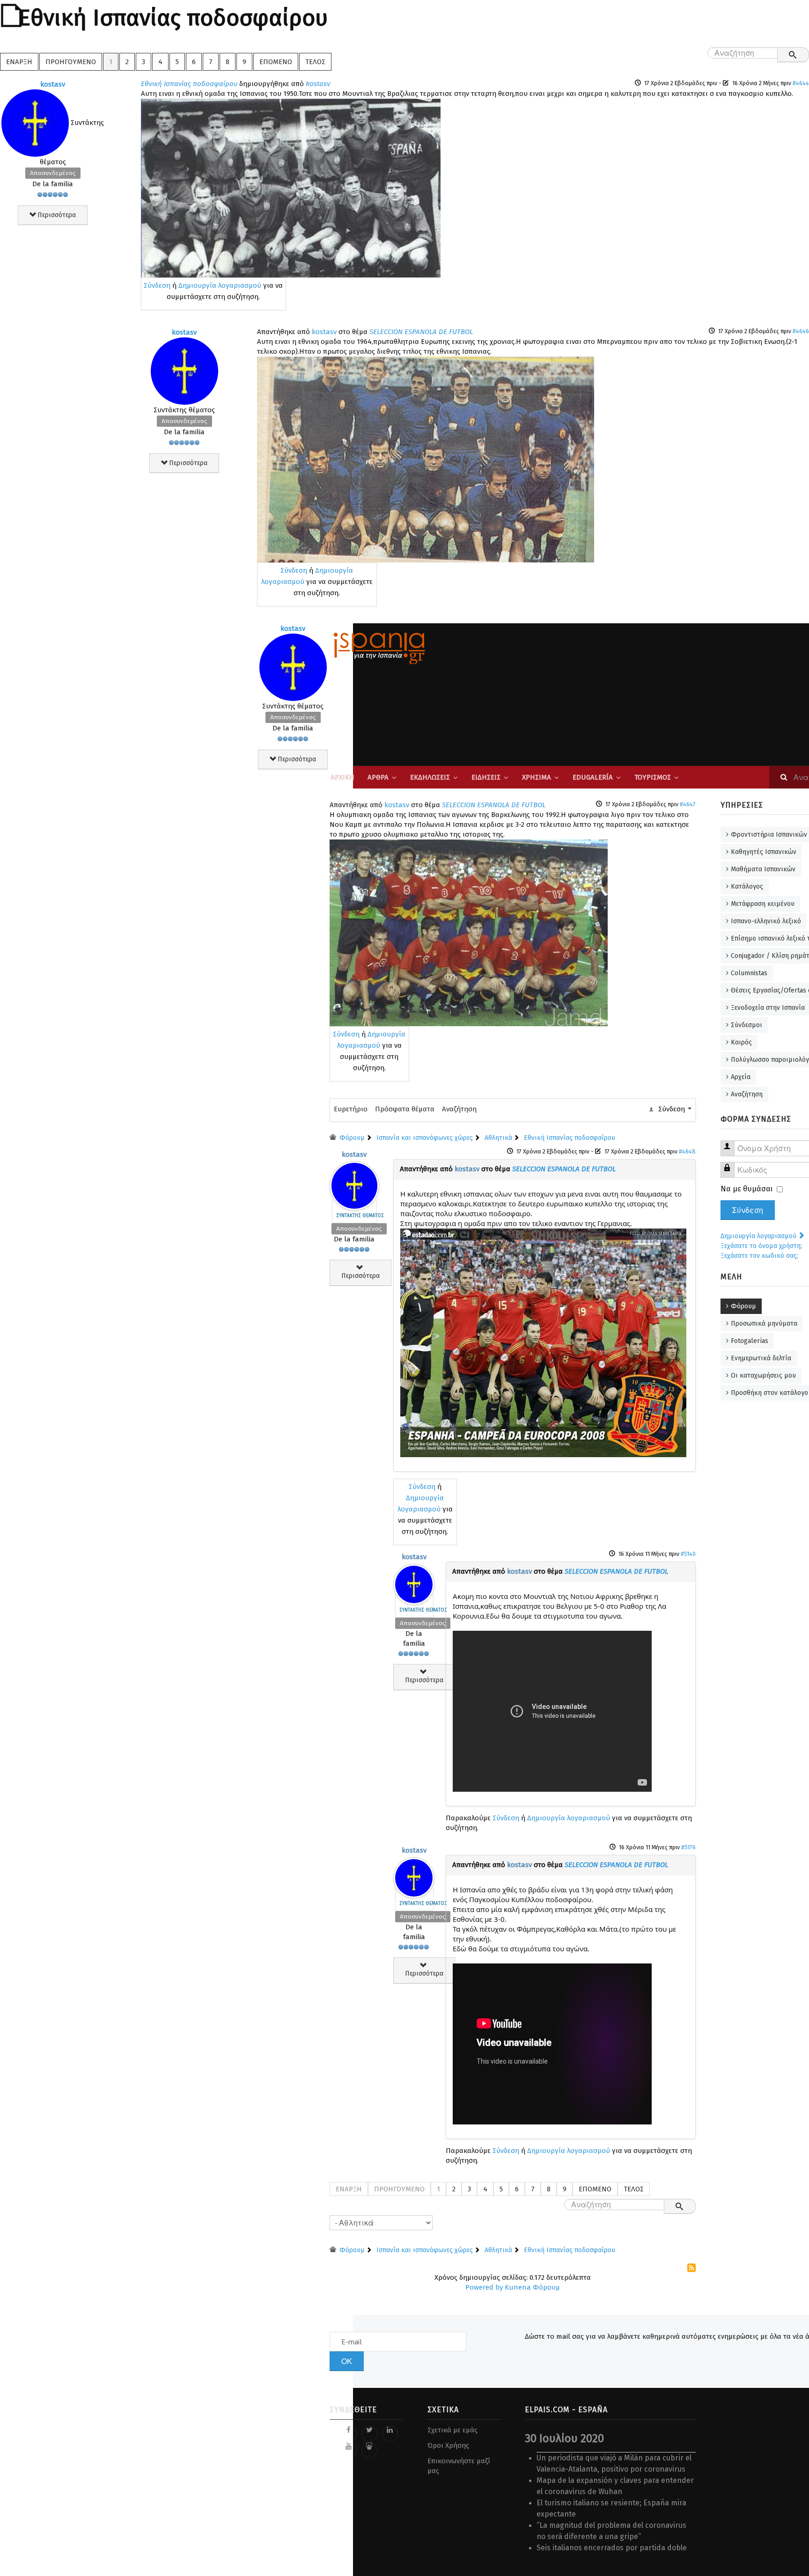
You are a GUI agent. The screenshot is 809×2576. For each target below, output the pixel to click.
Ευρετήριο (351, 1109)
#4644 (801, 83)
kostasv (53, 84)
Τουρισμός (653, 777)
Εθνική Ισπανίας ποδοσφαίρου (189, 84)
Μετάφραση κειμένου (763, 904)
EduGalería (593, 777)
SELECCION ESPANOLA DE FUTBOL (421, 332)
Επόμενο (276, 62)
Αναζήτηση (459, 1109)
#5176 (688, 1847)
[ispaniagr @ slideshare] (369, 2450)
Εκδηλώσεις (430, 777)
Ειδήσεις (486, 777)
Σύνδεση (157, 285)
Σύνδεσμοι (746, 1025)
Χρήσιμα (537, 777)
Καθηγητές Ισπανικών (764, 852)
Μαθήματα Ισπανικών (763, 869)
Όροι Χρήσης (448, 2445)
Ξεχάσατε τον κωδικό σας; (759, 1256)
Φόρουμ (743, 1306)
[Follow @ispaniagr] (369, 2434)
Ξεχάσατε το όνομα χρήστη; (761, 1246)
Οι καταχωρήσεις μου (763, 1376)
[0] (291, 188)
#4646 (801, 331)
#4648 (687, 1151)
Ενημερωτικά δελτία (761, 1358)
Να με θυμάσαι (746, 1189)
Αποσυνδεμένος (53, 173)
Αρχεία (741, 1077)
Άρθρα (378, 777)
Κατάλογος (747, 887)
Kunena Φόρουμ (532, 2287)
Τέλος (315, 62)
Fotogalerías (750, 1341)
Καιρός (741, 1042)
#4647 (688, 804)
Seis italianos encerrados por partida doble (612, 2548)
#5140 (688, 1554)
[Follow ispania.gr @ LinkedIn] (390, 2434)
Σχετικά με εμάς (452, 2430)
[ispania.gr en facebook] (349, 2434)
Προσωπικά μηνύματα (764, 1324)
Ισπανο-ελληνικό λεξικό (766, 921)
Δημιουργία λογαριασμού (220, 285)
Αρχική (342, 777)
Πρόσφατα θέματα (405, 1109)
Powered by (484, 2287)
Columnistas (749, 973)
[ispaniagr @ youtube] (349, 2450)
